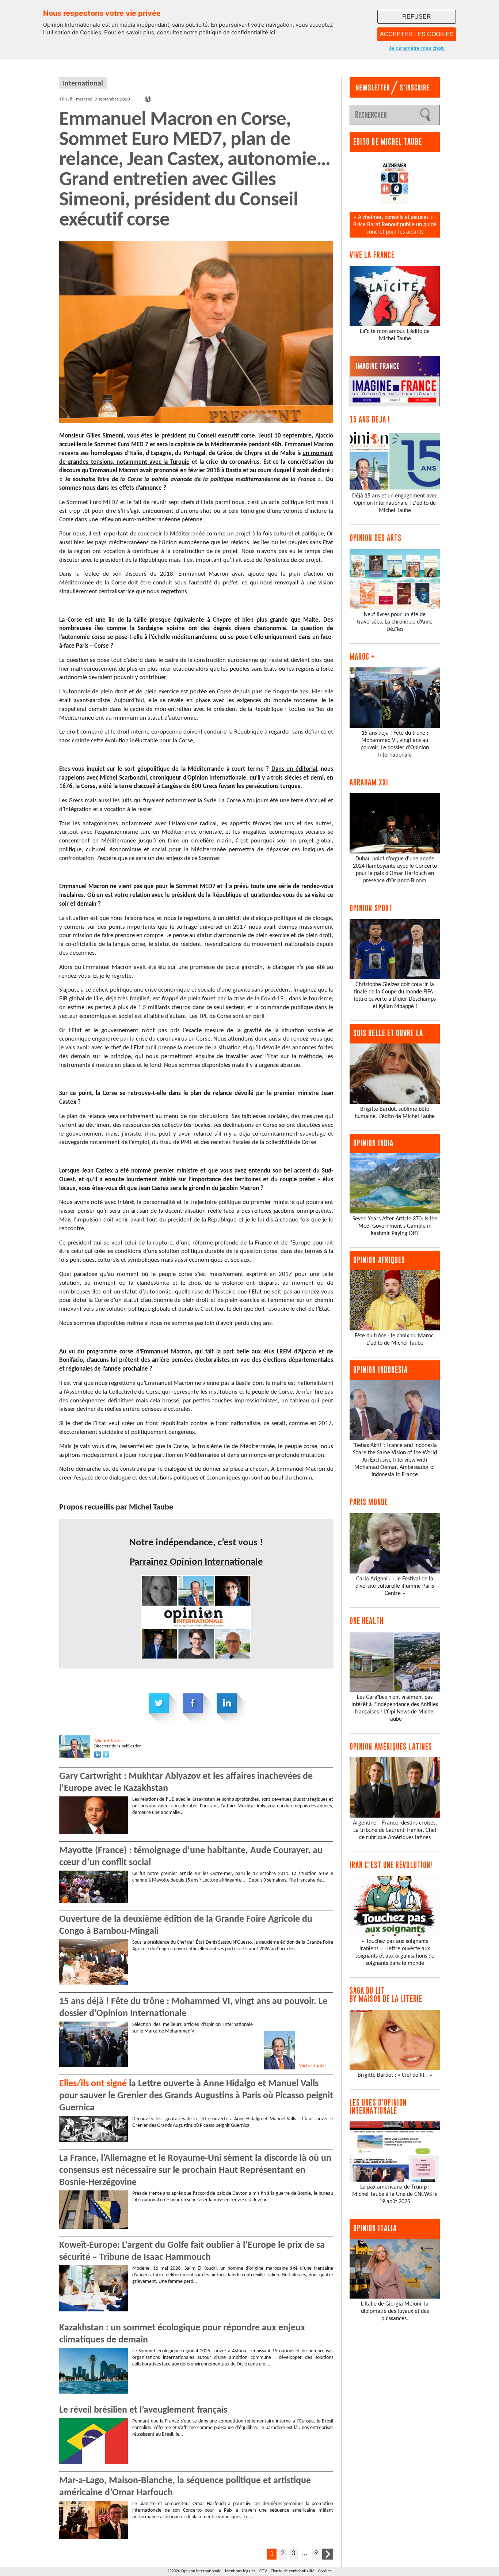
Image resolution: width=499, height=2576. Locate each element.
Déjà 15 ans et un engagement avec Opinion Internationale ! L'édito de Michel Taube (395, 503)
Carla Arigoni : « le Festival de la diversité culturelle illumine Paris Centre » (395, 1586)
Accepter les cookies (417, 34)
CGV (263, 2571)
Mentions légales (240, 2571)
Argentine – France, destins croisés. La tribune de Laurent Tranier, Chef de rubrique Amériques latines (395, 1830)
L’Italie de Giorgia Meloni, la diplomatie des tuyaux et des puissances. (395, 2311)
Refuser (417, 17)
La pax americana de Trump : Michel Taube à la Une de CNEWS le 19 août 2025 (395, 2194)
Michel (109, 1741)
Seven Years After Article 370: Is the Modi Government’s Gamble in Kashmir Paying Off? (395, 1226)
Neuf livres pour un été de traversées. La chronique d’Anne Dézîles (395, 622)
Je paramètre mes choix (417, 48)
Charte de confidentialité (293, 2571)
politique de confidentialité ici (237, 32)
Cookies (325, 2571)
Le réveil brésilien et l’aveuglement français (143, 2410)
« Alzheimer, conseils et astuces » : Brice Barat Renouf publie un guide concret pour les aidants (395, 225)
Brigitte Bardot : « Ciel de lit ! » (395, 2075)
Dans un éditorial (294, 769)
